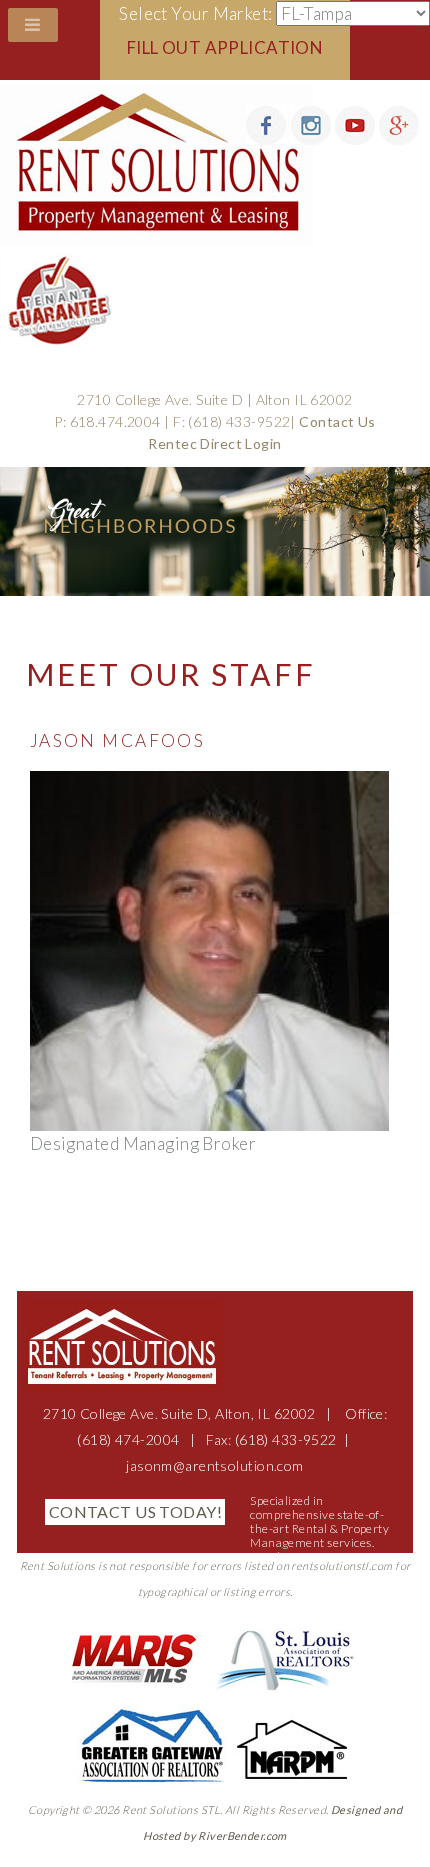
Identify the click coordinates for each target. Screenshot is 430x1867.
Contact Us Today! (135, 1511)
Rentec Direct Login (214, 443)
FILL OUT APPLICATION (225, 47)
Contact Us (337, 421)
